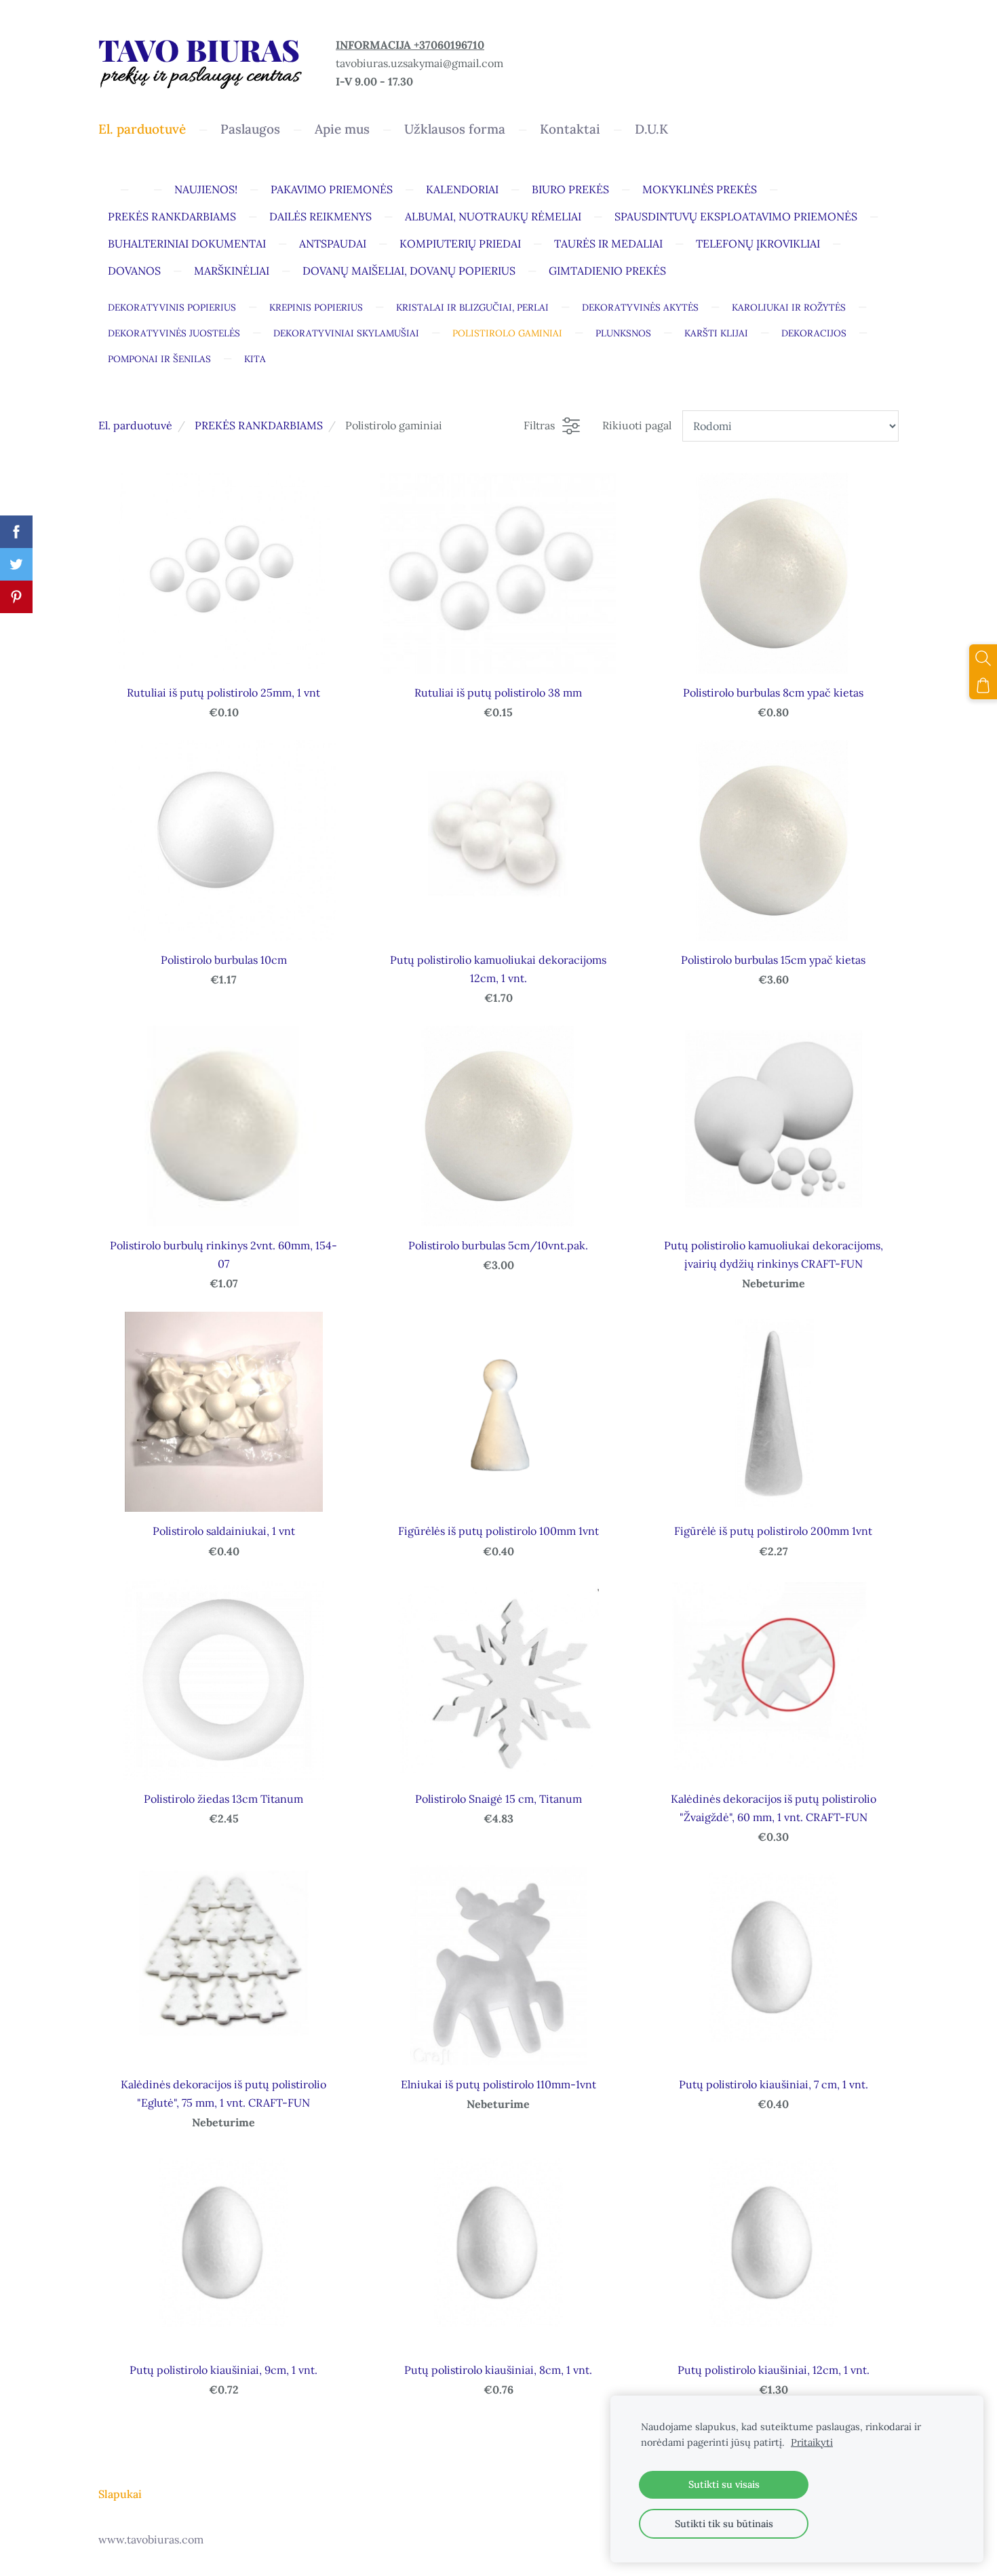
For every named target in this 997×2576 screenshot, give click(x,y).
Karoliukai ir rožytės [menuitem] (789, 307)
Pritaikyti (812, 2442)
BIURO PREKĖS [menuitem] (570, 189)
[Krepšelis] (983, 685)
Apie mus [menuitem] (342, 129)
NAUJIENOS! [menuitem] (206, 189)
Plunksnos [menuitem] (623, 333)
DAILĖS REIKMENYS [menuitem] (320, 216)
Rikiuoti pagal (637, 425)
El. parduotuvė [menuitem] (142, 129)
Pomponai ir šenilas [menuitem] (159, 359)
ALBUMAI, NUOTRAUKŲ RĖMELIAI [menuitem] (493, 216)
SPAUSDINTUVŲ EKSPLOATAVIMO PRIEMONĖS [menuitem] (736, 216)
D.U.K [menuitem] (651, 129)
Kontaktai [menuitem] (570, 129)
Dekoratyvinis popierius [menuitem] (172, 307)
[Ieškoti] (983, 658)
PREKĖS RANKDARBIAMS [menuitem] (172, 216)
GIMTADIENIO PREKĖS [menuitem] (607, 271)
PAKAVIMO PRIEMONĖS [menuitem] (332, 189)
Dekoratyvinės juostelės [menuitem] (174, 333)
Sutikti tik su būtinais (724, 2524)
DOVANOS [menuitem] (134, 271)
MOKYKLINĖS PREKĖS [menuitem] (700, 189)
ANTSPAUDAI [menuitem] (333, 243)
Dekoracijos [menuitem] (814, 333)
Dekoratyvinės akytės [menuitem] (640, 307)
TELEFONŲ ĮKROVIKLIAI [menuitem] (758, 243)
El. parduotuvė (135, 425)
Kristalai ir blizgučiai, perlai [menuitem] (472, 307)
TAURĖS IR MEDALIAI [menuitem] (608, 243)
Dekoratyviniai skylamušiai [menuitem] (346, 333)
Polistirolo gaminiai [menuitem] (507, 333)
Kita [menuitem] (255, 359)
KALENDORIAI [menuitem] (462, 189)
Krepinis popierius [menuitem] (316, 307)
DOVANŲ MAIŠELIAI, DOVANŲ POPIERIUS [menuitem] (409, 271)
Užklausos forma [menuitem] (455, 129)
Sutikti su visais (724, 2484)
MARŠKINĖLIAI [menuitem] (232, 271)
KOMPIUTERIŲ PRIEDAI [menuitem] (460, 243)
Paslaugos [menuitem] (250, 129)
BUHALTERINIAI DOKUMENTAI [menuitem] (187, 243)
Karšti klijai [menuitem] (716, 333)
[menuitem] (108, 187)
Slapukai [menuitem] (120, 2494)
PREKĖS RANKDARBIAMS (259, 425)
